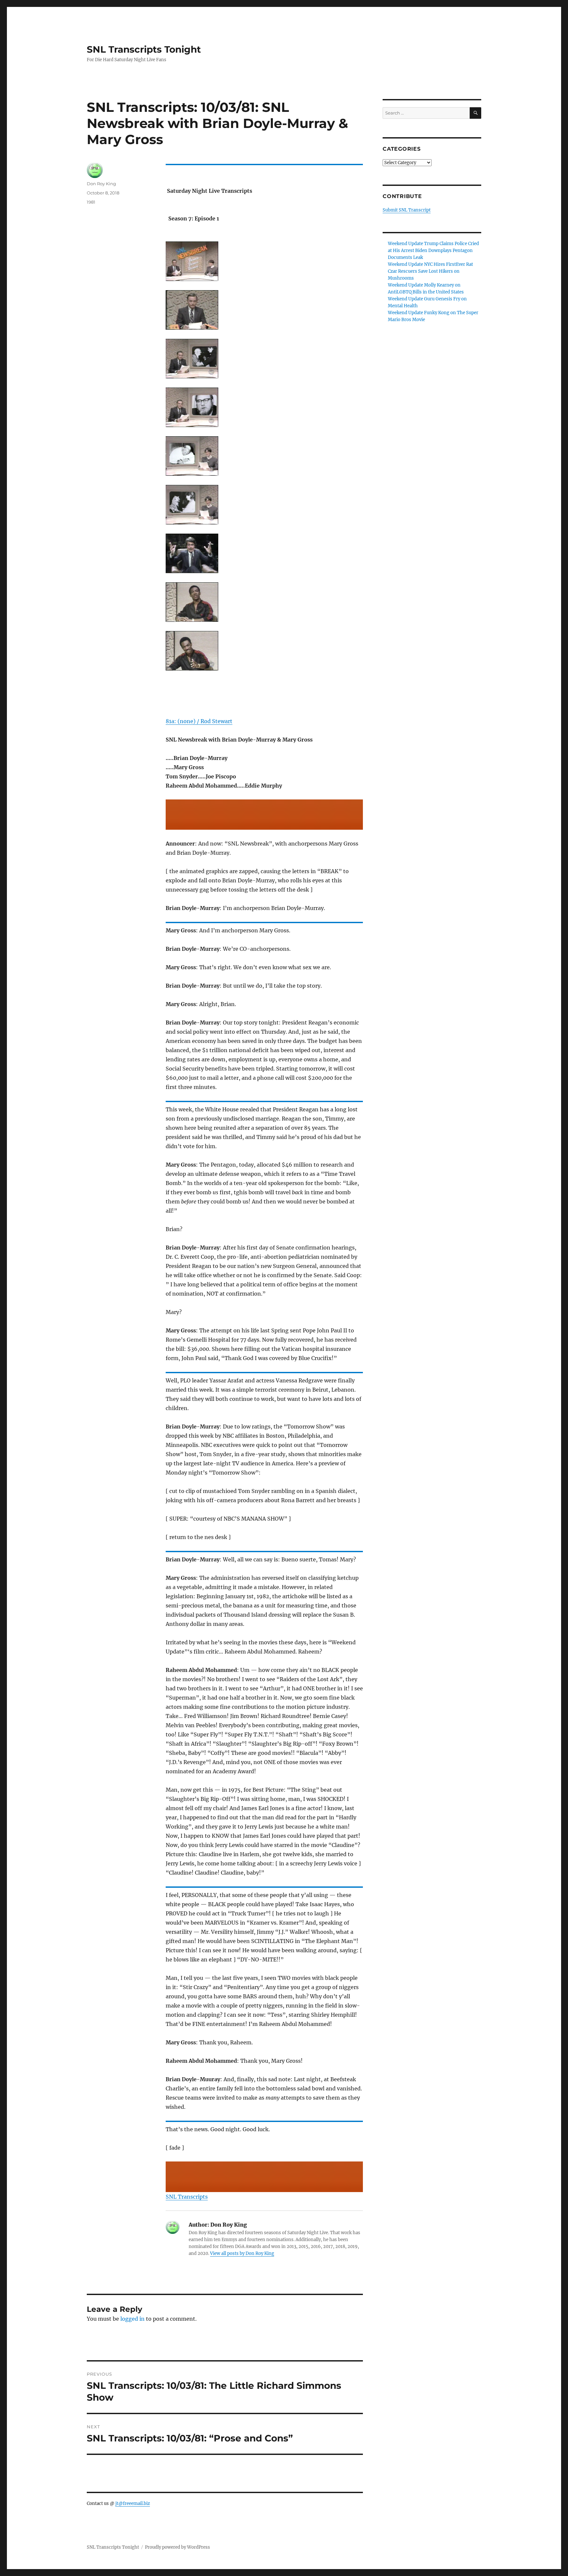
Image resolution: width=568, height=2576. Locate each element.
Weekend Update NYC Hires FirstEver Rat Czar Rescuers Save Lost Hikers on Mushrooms (430, 271)
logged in (132, 2319)
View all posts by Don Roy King (242, 2253)
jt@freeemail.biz (133, 2503)
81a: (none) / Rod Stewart (199, 721)
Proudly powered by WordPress (177, 2547)
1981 (91, 202)
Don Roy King (101, 184)
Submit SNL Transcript (407, 210)
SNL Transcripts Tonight (144, 49)
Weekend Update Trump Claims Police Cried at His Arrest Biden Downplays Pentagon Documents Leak (433, 251)
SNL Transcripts (187, 2197)
